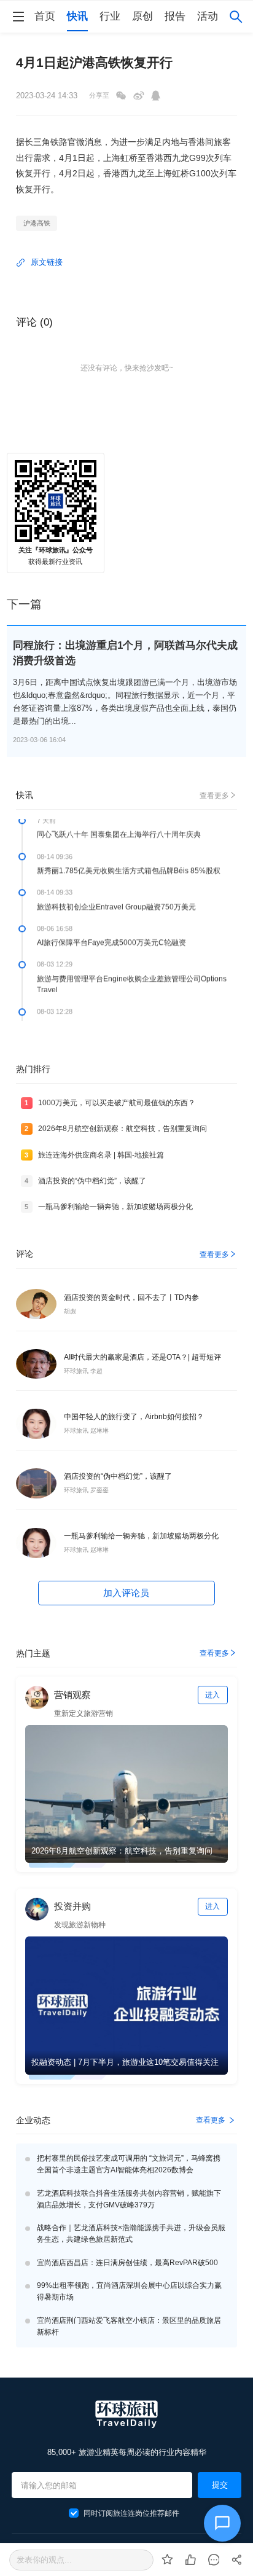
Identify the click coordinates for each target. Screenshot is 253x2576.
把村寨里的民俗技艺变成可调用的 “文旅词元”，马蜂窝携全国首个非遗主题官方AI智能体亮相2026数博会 (129, 2164)
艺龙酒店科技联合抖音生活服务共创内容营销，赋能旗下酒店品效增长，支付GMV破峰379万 (129, 2199)
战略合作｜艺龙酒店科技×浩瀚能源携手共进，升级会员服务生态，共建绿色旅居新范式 (131, 2233)
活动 (208, 16)
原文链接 (47, 262)
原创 (142, 16)
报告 (175, 16)
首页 (45, 16)
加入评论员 (126, 1593)
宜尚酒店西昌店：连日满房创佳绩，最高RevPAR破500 (127, 2263)
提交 (220, 2485)
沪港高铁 (37, 223)
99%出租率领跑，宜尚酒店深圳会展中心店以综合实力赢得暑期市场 (129, 2291)
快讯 (77, 16)
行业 (110, 16)
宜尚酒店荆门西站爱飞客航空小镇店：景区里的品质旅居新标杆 (129, 2326)
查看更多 (214, 796)
